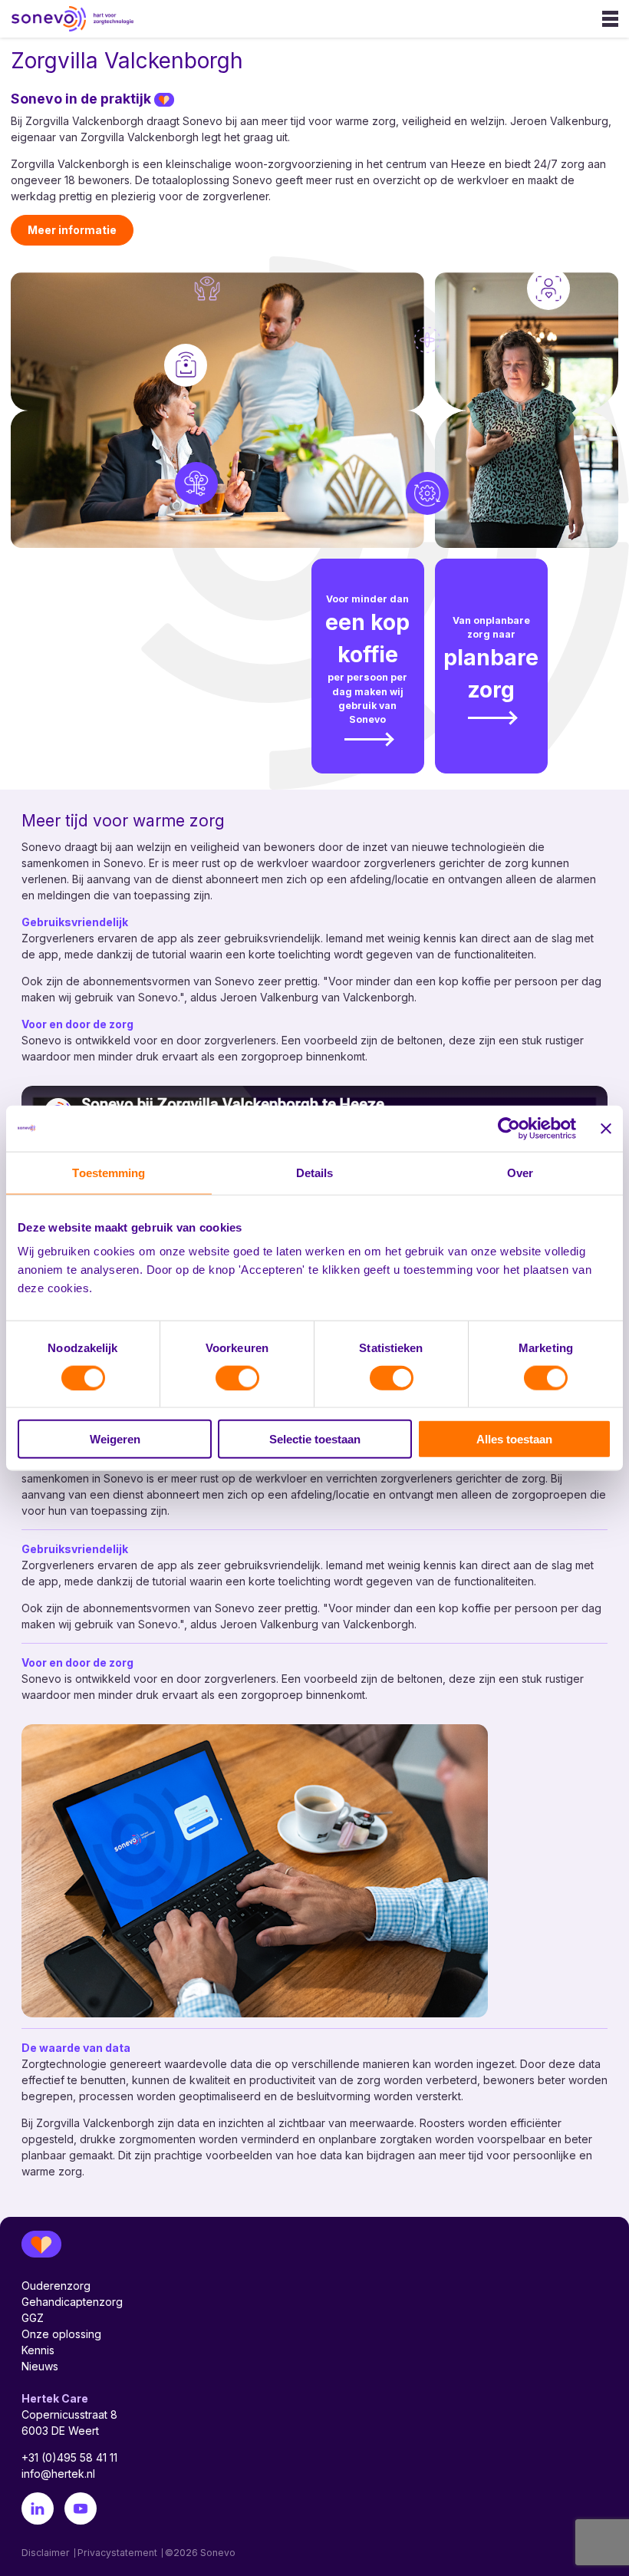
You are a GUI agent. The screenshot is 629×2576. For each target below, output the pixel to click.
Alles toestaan (514, 1439)
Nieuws (40, 2366)
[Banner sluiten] (606, 1128)
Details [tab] (315, 1172)
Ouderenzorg (56, 2286)
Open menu (610, 19)
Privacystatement (117, 2553)
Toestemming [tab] (109, 1172)
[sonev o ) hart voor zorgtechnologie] (48, 19)
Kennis (38, 2350)
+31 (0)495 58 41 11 (69, 2457)
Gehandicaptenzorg (72, 2302)
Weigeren (115, 1439)
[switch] (237, 1377)
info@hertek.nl (58, 2474)
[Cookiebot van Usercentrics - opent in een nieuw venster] (509, 1128)
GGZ (33, 2318)
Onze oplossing (61, 2334)
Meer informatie (72, 230)
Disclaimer (46, 2553)
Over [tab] (520, 1172)
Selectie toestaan (315, 1439)
